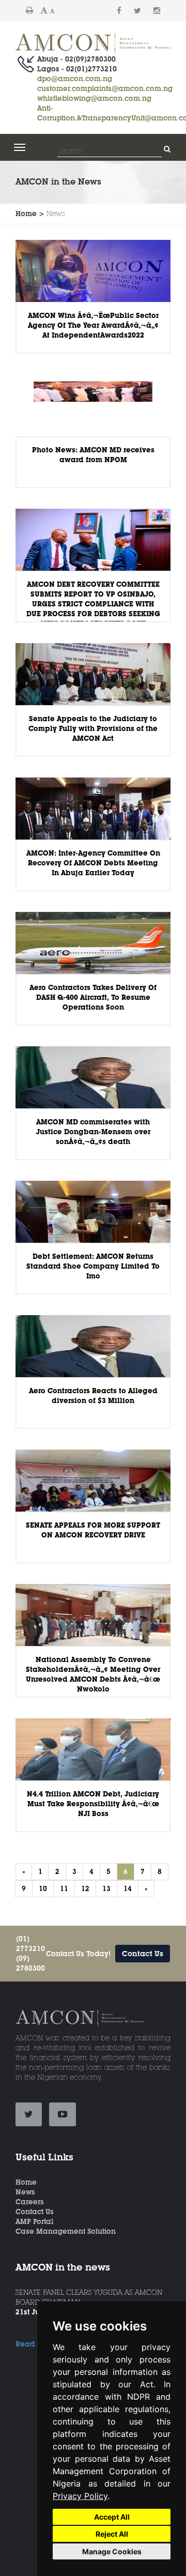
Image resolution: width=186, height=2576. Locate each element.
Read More (35, 2344)
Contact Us (143, 1954)
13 (106, 1888)
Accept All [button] (112, 2517)
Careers (30, 2202)
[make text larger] (44, 10)
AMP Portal (34, 2221)
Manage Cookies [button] (112, 2551)
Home (26, 2182)
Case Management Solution (66, 2231)
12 (85, 1888)
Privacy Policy (80, 2496)
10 (43, 1888)
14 (128, 1888)
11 (64, 1888)
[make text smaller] (52, 11)
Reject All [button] (112, 2534)
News (25, 2192)
